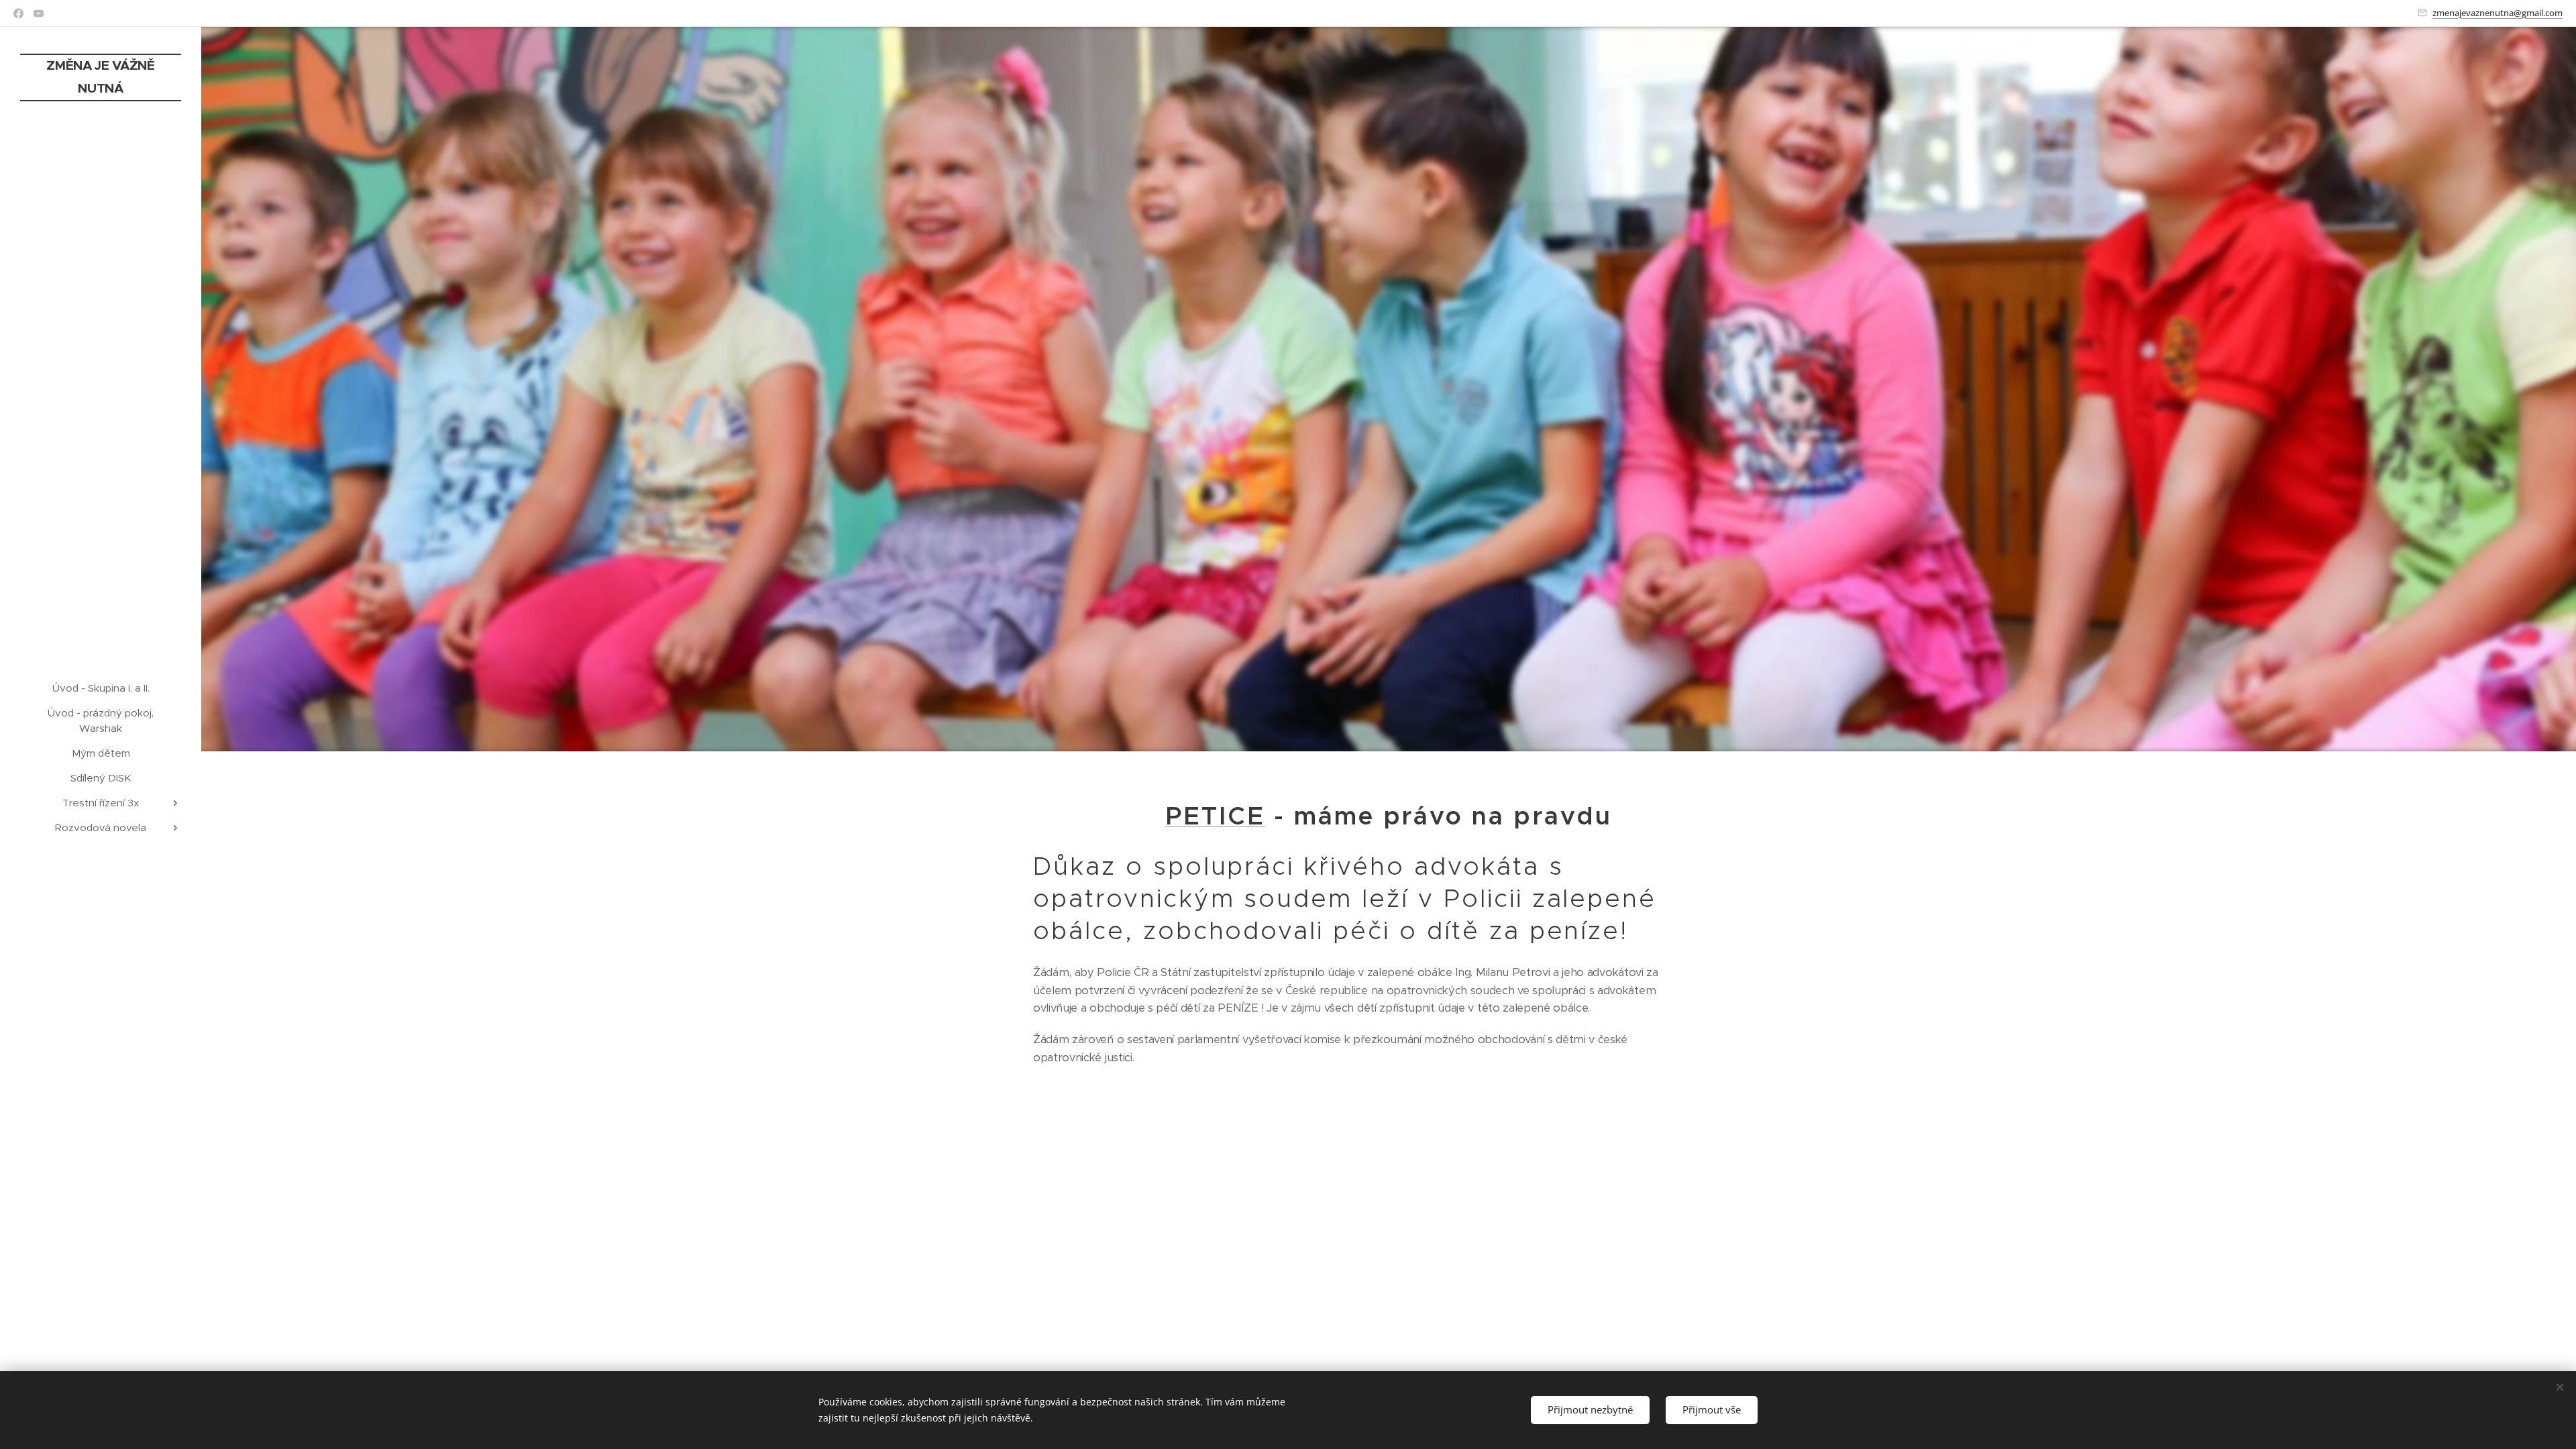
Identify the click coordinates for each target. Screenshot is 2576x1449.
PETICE (1215, 816)
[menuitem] (101, 688)
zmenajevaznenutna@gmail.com (2498, 13)
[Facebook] (18, 13)
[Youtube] (39, 13)
